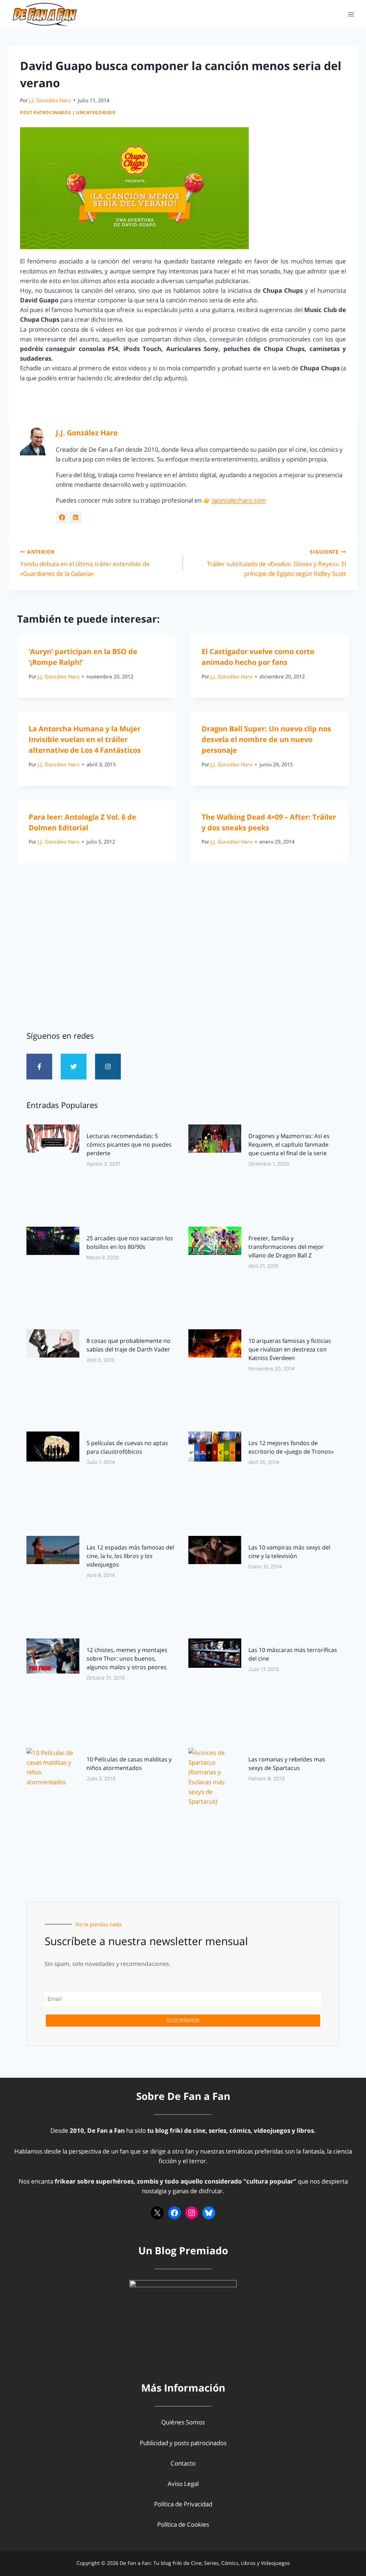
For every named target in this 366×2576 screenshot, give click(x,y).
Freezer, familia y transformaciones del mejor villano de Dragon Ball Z (286, 1247)
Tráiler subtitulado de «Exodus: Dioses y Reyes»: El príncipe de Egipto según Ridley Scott (276, 563)
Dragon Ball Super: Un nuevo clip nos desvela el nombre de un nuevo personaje (266, 739)
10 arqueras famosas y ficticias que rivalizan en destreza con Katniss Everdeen (290, 1349)
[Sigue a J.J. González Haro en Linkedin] (75, 518)
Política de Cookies (183, 2524)
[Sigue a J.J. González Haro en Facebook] (62, 518)
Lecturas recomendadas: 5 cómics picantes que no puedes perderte (129, 1144)
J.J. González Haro (50, 100)
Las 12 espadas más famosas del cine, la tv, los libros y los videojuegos (130, 1556)
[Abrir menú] (351, 14)
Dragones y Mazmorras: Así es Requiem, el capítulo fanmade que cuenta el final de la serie (289, 1144)
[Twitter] (74, 1067)
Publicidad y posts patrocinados (183, 2443)
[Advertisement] (183, 960)
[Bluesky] (209, 2213)
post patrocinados (45, 112)
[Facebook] (174, 2213)
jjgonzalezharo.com (239, 500)
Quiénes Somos (183, 2422)
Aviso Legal (183, 2484)
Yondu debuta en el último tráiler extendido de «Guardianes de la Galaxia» (85, 563)
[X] (157, 2213)
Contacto (183, 2463)
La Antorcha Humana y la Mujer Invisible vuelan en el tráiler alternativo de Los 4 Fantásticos (85, 739)
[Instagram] (108, 1067)
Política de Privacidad (183, 2504)
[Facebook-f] (39, 1067)
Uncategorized (96, 112)
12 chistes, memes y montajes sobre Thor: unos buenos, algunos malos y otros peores (127, 1658)
